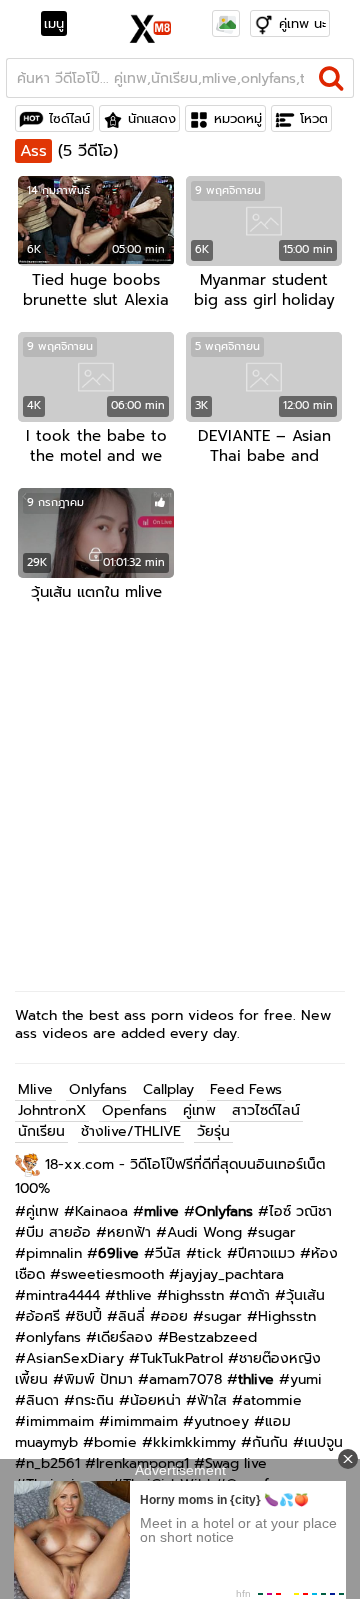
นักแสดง (152, 118)
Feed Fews (246, 1089)
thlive (134, 1295)
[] (331, 78)
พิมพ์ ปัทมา (98, 1379)
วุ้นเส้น (305, 1295)
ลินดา (42, 1400)
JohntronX (52, 1110)
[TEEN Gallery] (226, 23)
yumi (306, 1379)
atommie (272, 1400)
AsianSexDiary (75, 1358)
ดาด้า (255, 1295)
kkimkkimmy (194, 1442)
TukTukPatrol (181, 1358)
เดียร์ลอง (125, 1337)
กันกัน (270, 1442)
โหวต (314, 118)
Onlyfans (98, 1089)
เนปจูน (323, 1442)
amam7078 (185, 1379)
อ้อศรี (43, 1316)
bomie (115, 1442)
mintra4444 (63, 1295)
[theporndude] (30, 1164)
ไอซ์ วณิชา (300, 1211)
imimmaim (60, 1421)
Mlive (35, 1089)
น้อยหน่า (155, 1400)
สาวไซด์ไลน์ (266, 1110)
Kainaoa (101, 1211)
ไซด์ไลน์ (69, 118)
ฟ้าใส (212, 1400)
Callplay (168, 1089)
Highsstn (287, 1316)
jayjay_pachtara (232, 1274)
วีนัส (168, 1253)
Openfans (134, 1110)
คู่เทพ (199, 1110)
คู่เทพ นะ (302, 23)
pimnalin (54, 1253)
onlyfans (53, 1337)
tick (209, 1253)
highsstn (196, 1295)
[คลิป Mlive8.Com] (151, 26)
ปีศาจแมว (266, 1253)
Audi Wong (204, 1232)
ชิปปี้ (89, 1316)
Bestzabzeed (213, 1337)
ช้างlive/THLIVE (131, 1131)
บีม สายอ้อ (58, 1232)
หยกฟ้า (129, 1232)
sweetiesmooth (112, 1274)
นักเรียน (41, 1131)
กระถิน (94, 1400)
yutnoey (221, 1421)
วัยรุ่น (213, 1131)
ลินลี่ (131, 1316)
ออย (174, 1316)
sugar (277, 1232)
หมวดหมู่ (238, 118)
